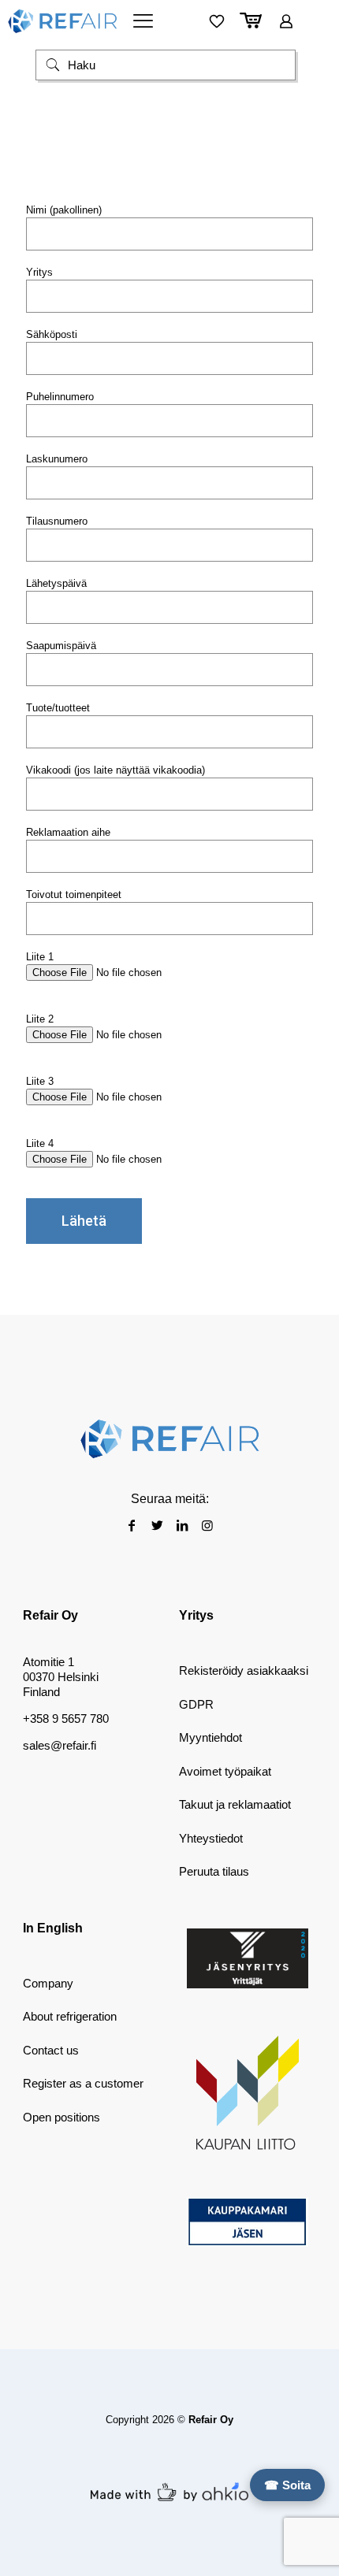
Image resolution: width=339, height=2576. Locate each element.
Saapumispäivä (61, 646)
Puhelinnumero (60, 397)
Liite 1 (40, 957)
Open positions (61, 2117)
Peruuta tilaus (214, 1871)
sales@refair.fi (60, 1745)
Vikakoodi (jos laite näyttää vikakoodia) (115, 770)
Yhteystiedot (211, 1838)
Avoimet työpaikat (225, 1771)
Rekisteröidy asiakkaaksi (244, 1670)
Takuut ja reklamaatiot (235, 1804)
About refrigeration (70, 2016)
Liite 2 (40, 1019)
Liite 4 (40, 1143)
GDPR (196, 1704)
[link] (248, 1959)
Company (48, 1983)
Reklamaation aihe (68, 832)
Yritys (39, 272)
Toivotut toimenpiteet (74, 895)
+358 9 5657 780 (66, 1719)
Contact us (51, 2050)
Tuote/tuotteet (58, 708)
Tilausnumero (57, 521)
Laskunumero (57, 459)
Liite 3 (40, 1081)
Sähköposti (52, 334)
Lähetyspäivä (56, 583)
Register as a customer (83, 2083)
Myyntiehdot (210, 1737)
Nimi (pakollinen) (64, 210)
